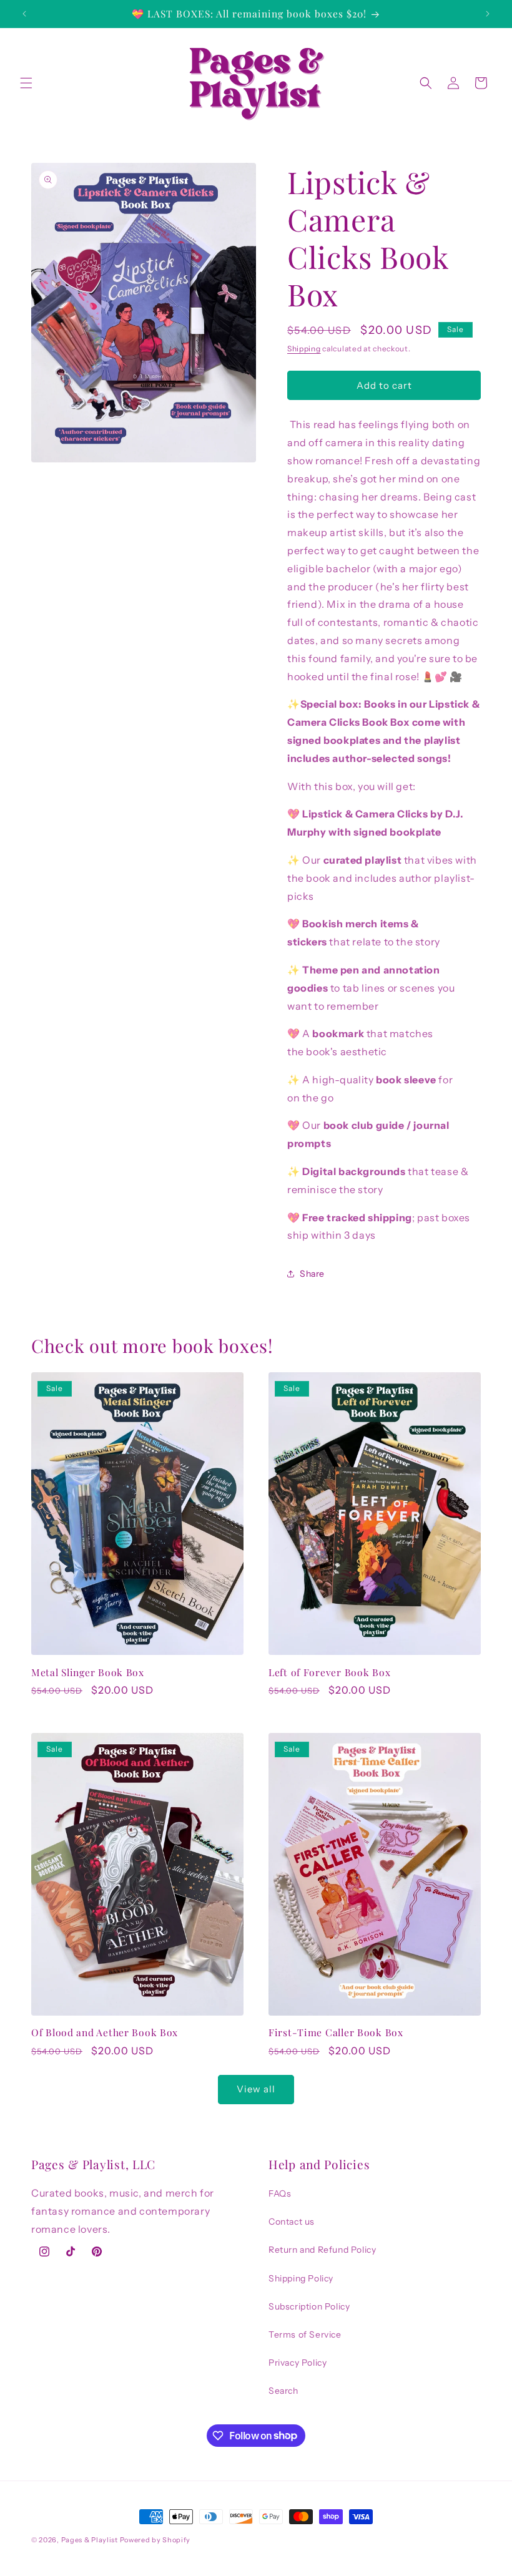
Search (283, 2391)
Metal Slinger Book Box (88, 1672)
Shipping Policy (301, 2278)
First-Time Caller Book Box (336, 2032)
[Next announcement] (488, 14)
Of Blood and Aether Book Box (105, 2032)
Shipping (304, 349)
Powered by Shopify (155, 2540)
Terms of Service (305, 2334)
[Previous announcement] (24, 14)
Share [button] (312, 1274)
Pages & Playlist (90, 2540)
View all (256, 2089)
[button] (26, 83)
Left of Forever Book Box (329, 1672)
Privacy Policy (298, 2363)
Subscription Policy (309, 2306)
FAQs (280, 2193)
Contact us (292, 2222)
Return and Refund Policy (322, 2250)
